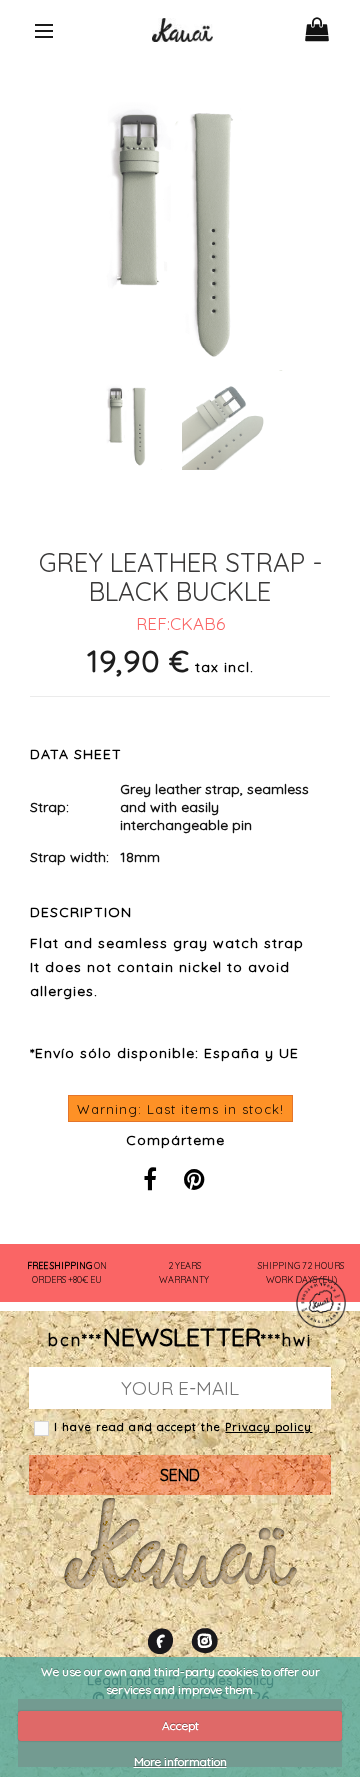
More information (180, 1761)
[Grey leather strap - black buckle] (128, 445)
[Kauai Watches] (182, 28)
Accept (180, 1725)
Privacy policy (268, 1427)
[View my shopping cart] (330, 25)
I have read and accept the (139, 1427)
